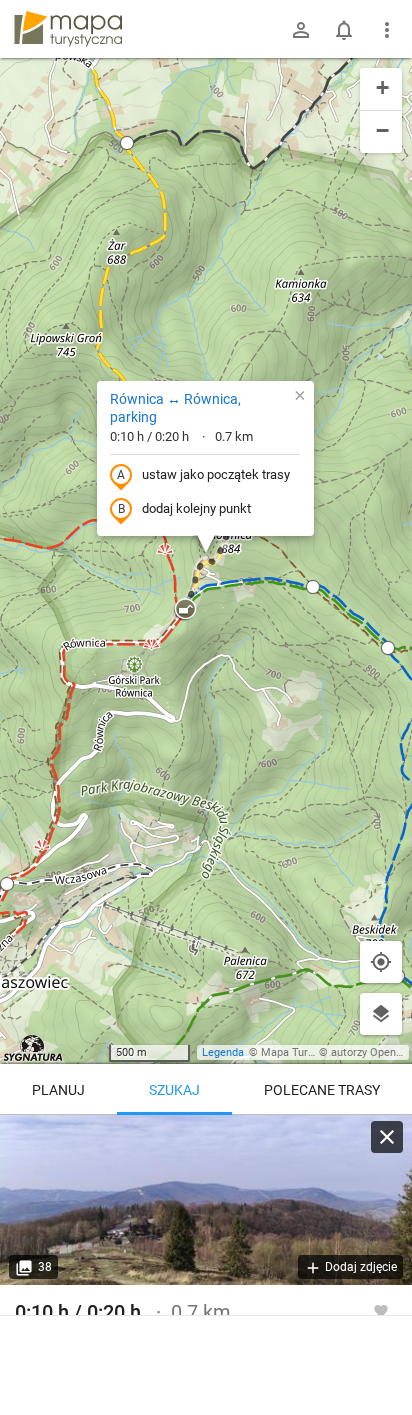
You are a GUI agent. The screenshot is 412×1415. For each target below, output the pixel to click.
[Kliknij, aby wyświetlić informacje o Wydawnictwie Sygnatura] (33, 1048)
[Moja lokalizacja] (381, 962)
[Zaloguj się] (301, 30)
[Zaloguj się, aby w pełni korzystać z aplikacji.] (381, 1310)
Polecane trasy (322, 1090)
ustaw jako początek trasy (216, 474)
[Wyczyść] (387, 1137)
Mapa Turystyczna (306, 1052)
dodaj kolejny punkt (196, 508)
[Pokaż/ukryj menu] (387, 30)
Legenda (223, 1052)
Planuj (58, 1090)
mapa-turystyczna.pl (68, 29)
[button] (127, 143)
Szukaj (174, 1090)
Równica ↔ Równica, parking (175, 408)
